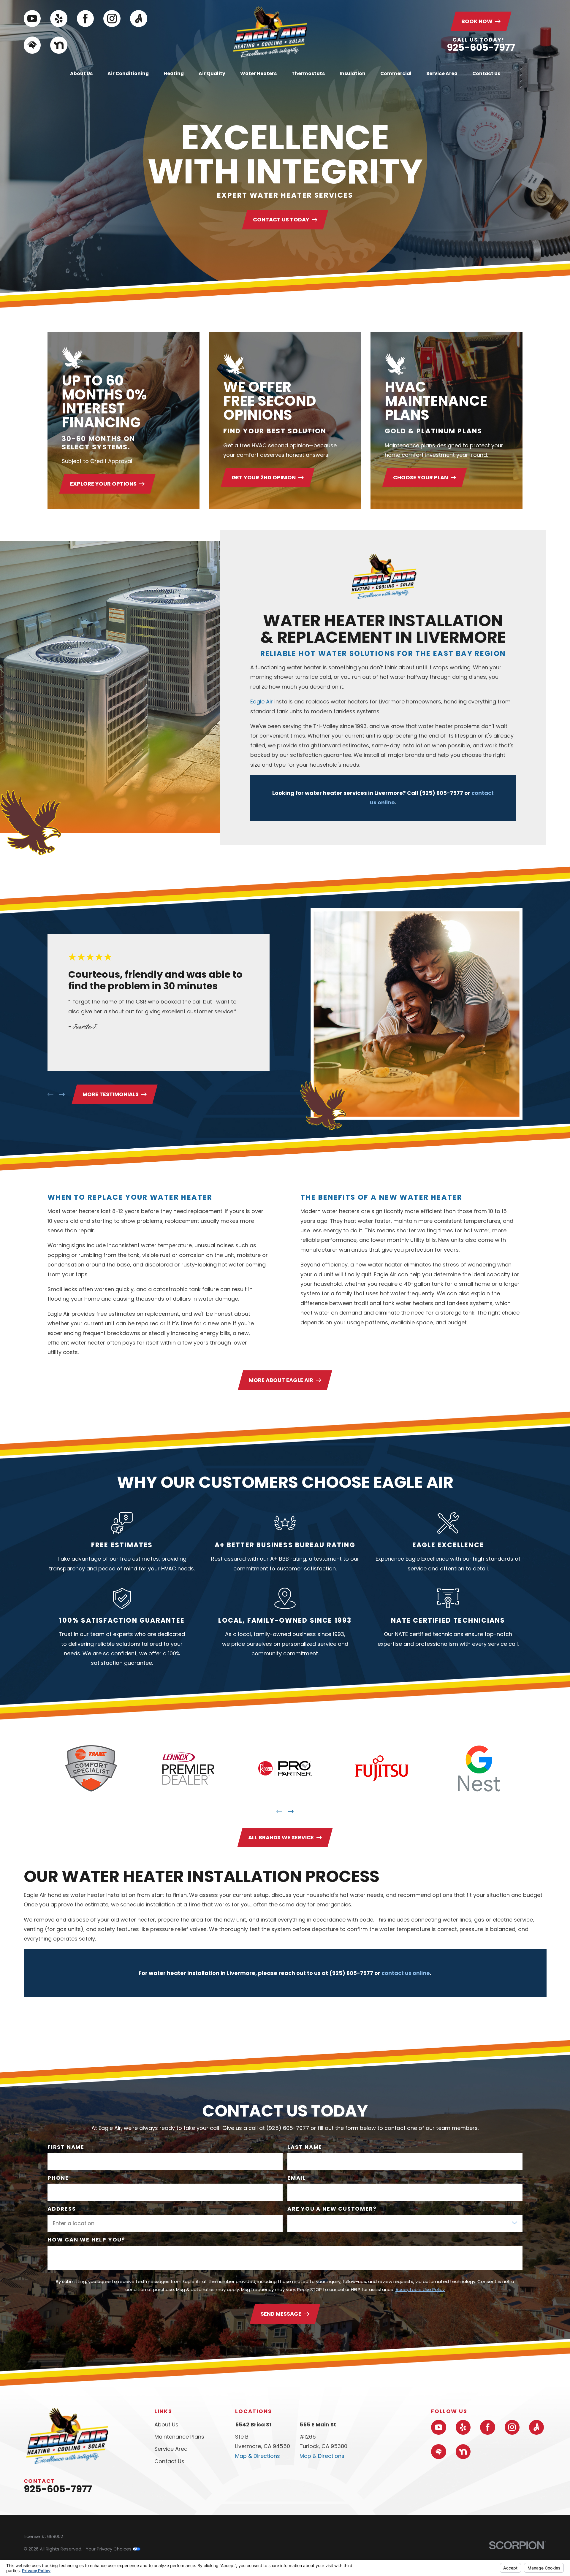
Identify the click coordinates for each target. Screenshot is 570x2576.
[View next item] (62, 1094)
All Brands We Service (281, 1837)
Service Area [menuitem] (442, 73)
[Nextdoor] (59, 45)
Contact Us (169, 2461)
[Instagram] (112, 19)
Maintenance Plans (179, 2437)
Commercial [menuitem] (396, 73)
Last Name (305, 2147)
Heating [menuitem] (174, 73)
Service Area (171, 2449)
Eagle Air (262, 702)
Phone (58, 2178)
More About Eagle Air (281, 1380)
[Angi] (139, 19)
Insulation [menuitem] (353, 73)
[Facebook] (85, 19)
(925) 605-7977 (441, 793)
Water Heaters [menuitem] (258, 73)
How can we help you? (86, 2240)
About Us (166, 2424)
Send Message (281, 2314)
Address (62, 2209)
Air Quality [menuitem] (212, 73)
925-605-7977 (481, 47)
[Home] (270, 32)
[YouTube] (32, 19)
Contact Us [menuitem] (486, 73)
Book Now (477, 21)
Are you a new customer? (332, 2209)
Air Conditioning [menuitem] (128, 73)
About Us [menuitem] (81, 73)
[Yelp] (59, 19)
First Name (66, 2147)
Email (297, 2178)
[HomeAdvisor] (32, 45)
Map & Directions (258, 2456)
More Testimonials (111, 1094)
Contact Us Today (281, 219)
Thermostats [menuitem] (308, 73)
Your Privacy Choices (109, 2549)
